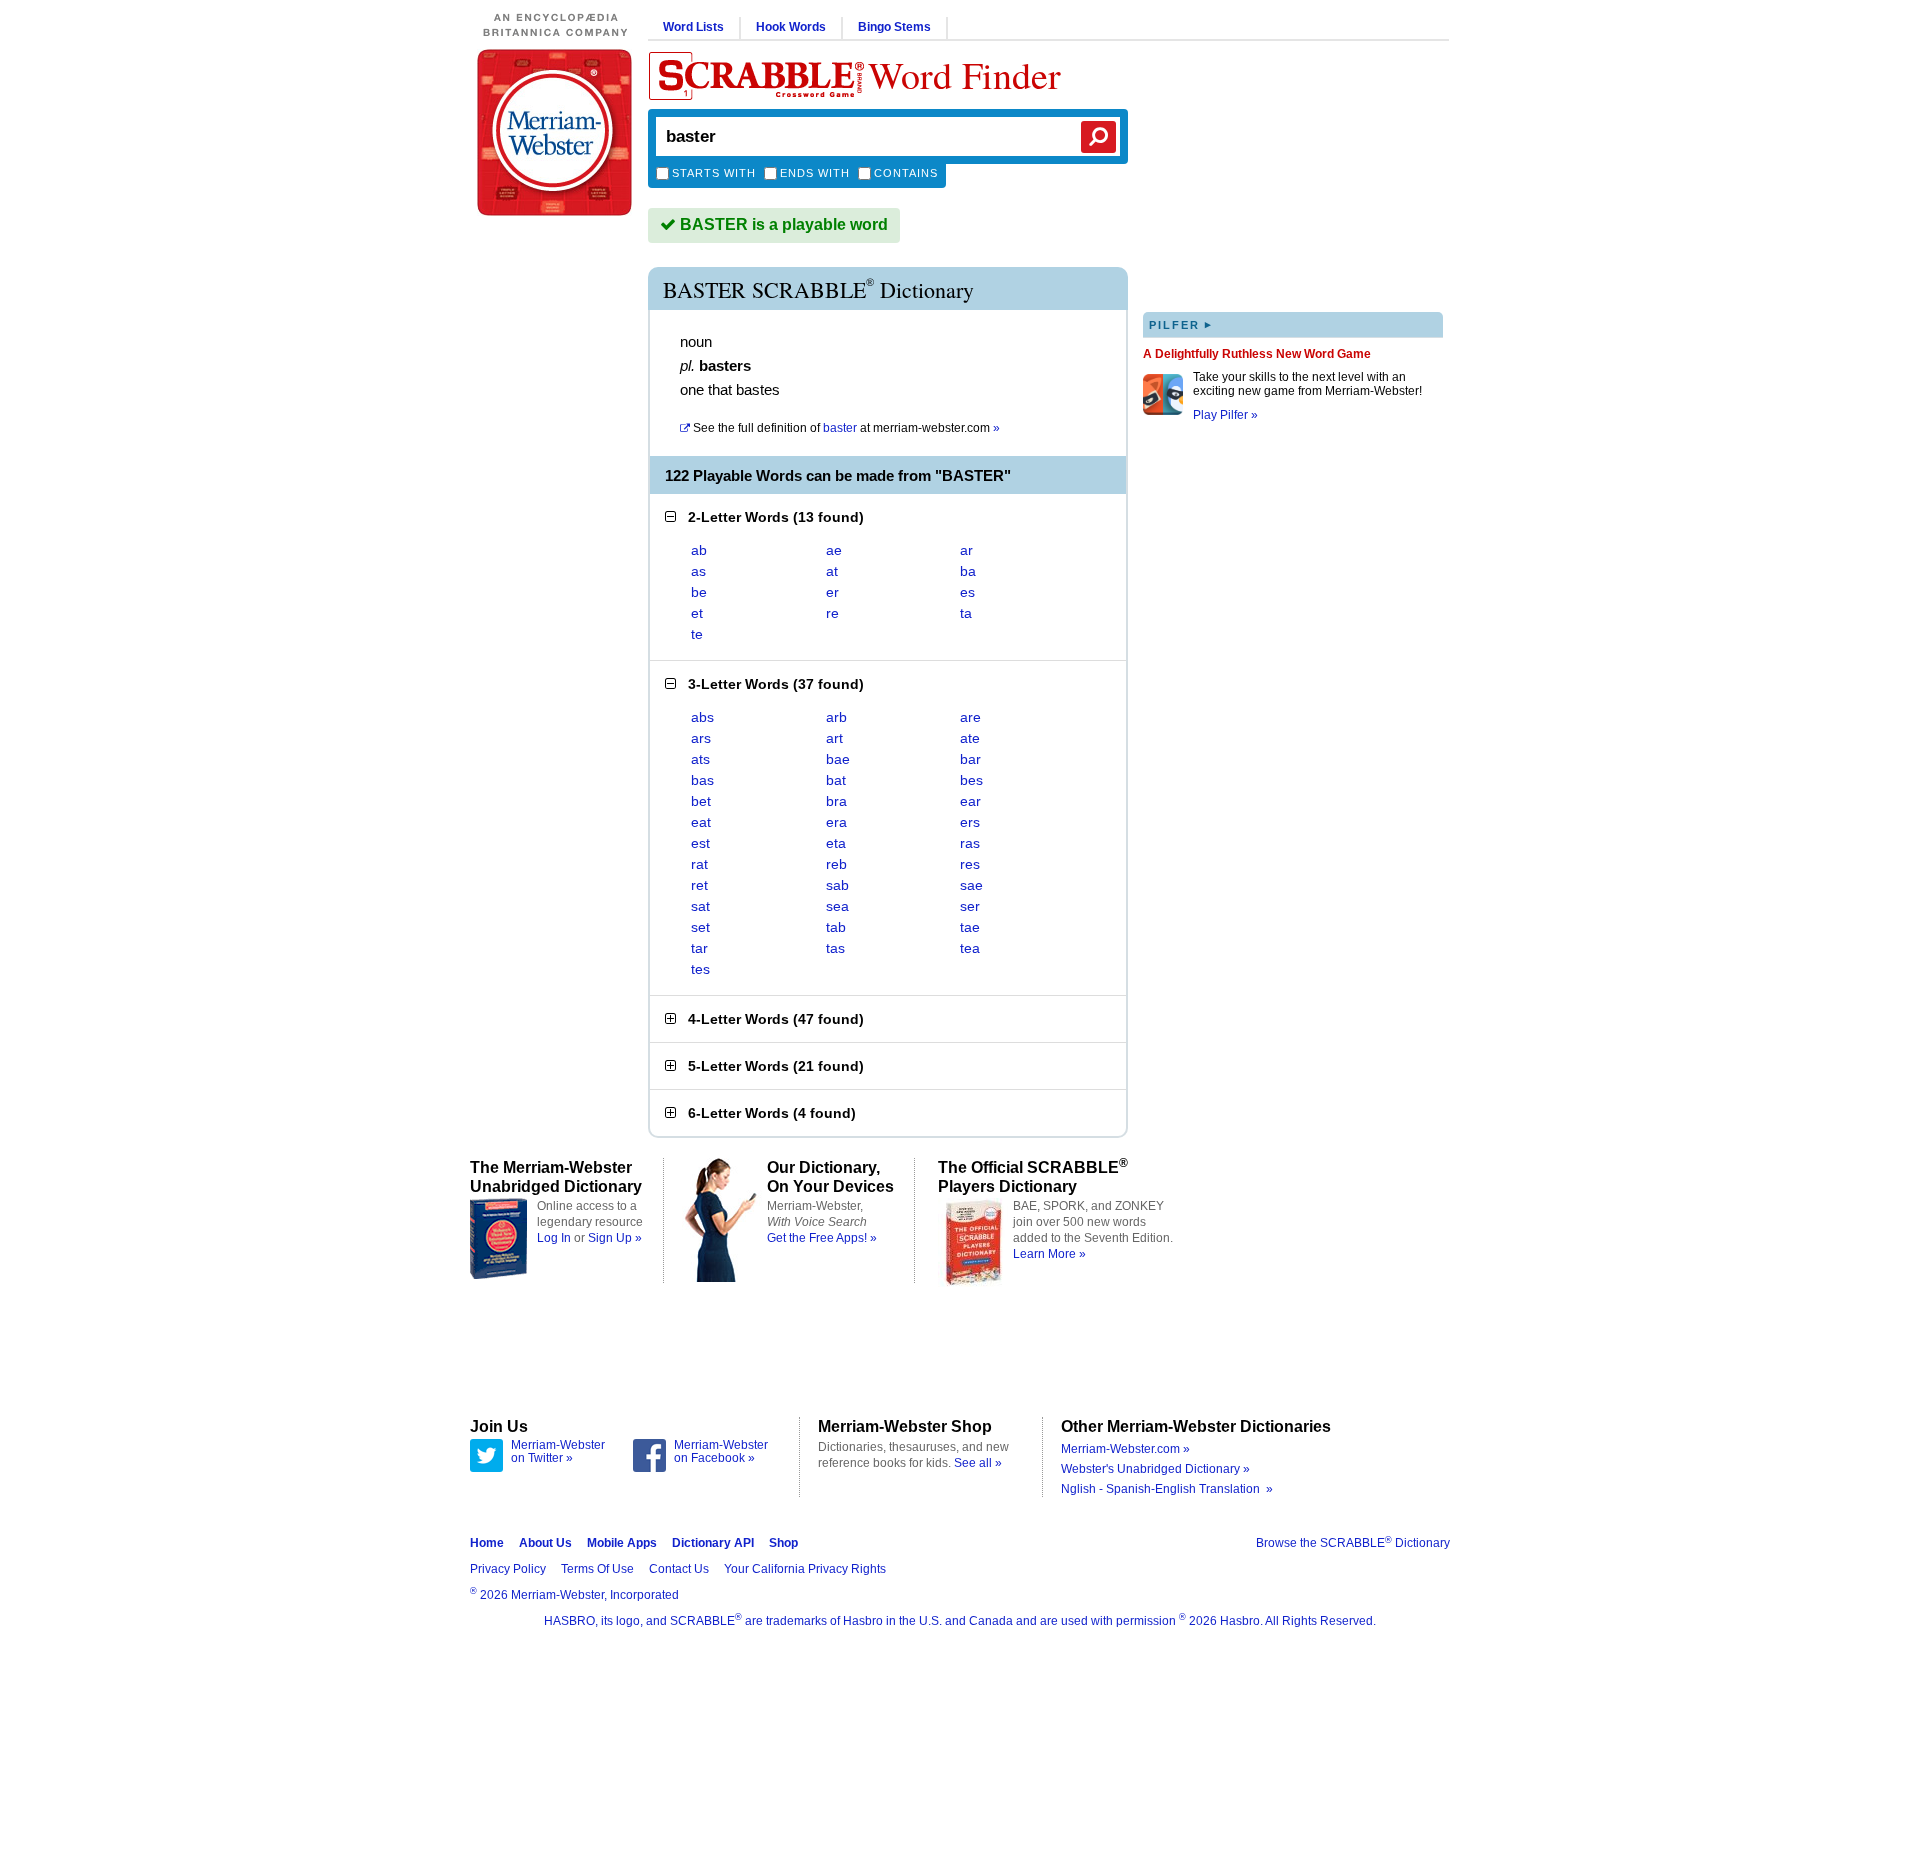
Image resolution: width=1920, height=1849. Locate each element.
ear (970, 801)
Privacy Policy (508, 1569)
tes (700, 969)
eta (836, 843)
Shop (783, 1543)
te (697, 634)
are (970, 717)
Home (487, 1543)
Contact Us (679, 1569)
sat (700, 906)
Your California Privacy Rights (805, 1569)
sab (837, 885)
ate (970, 738)
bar (970, 759)
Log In (554, 1238)
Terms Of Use (597, 1569)
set (700, 927)
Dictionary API (713, 1543)
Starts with (714, 173)
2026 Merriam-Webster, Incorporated (574, 1595)
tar (699, 948)
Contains (906, 173)
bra (836, 801)
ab (699, 550)
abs (702, 717)
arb (836, 717)
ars (701, 738)
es (967, 592)
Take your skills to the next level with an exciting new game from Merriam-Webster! (1307, 384)
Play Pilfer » (1225, 415)
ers (970, 822)
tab (836, 927)
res (970, 864)
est (700, 843)
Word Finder (964, 74)
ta (966, 613)
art (834, 738)
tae (970, 927)
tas (835, 948)
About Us (545, 1543)
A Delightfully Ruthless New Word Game (1257, 354)
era (836, 822)
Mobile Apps (622, 1543)
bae (838, 759)
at (846, 428)
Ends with (815, 173)
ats (700, 759)
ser (970, 906)
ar (966, 550)
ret (699, 885)
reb (836, 864)
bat (836, 780)
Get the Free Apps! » (822, 1238)
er (832, 592)
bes (971, 780)
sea (837, 906)
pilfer (1181, 324)
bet (701, 801)
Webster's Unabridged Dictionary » (1155, 1469)
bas (702, 780)
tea (970, 948)
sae (971, 885)
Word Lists (693, 27)
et (697, 613)
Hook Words (791, 27)
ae (834, 550)
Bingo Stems (894, 27)
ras (970, 843)
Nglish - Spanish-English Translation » (1167, 1489)
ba (968, 571)
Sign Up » (615, 1238)
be (699, 592)
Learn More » (1049, 1254)
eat (701, 822)
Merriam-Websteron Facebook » (721, 1452)
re (832, 613)
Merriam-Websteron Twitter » (558, 1452)
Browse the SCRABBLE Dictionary (1353, 1543)
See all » (978, 1463)
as (698, 571)
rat (699, 864)
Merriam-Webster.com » (1125, 1449)
